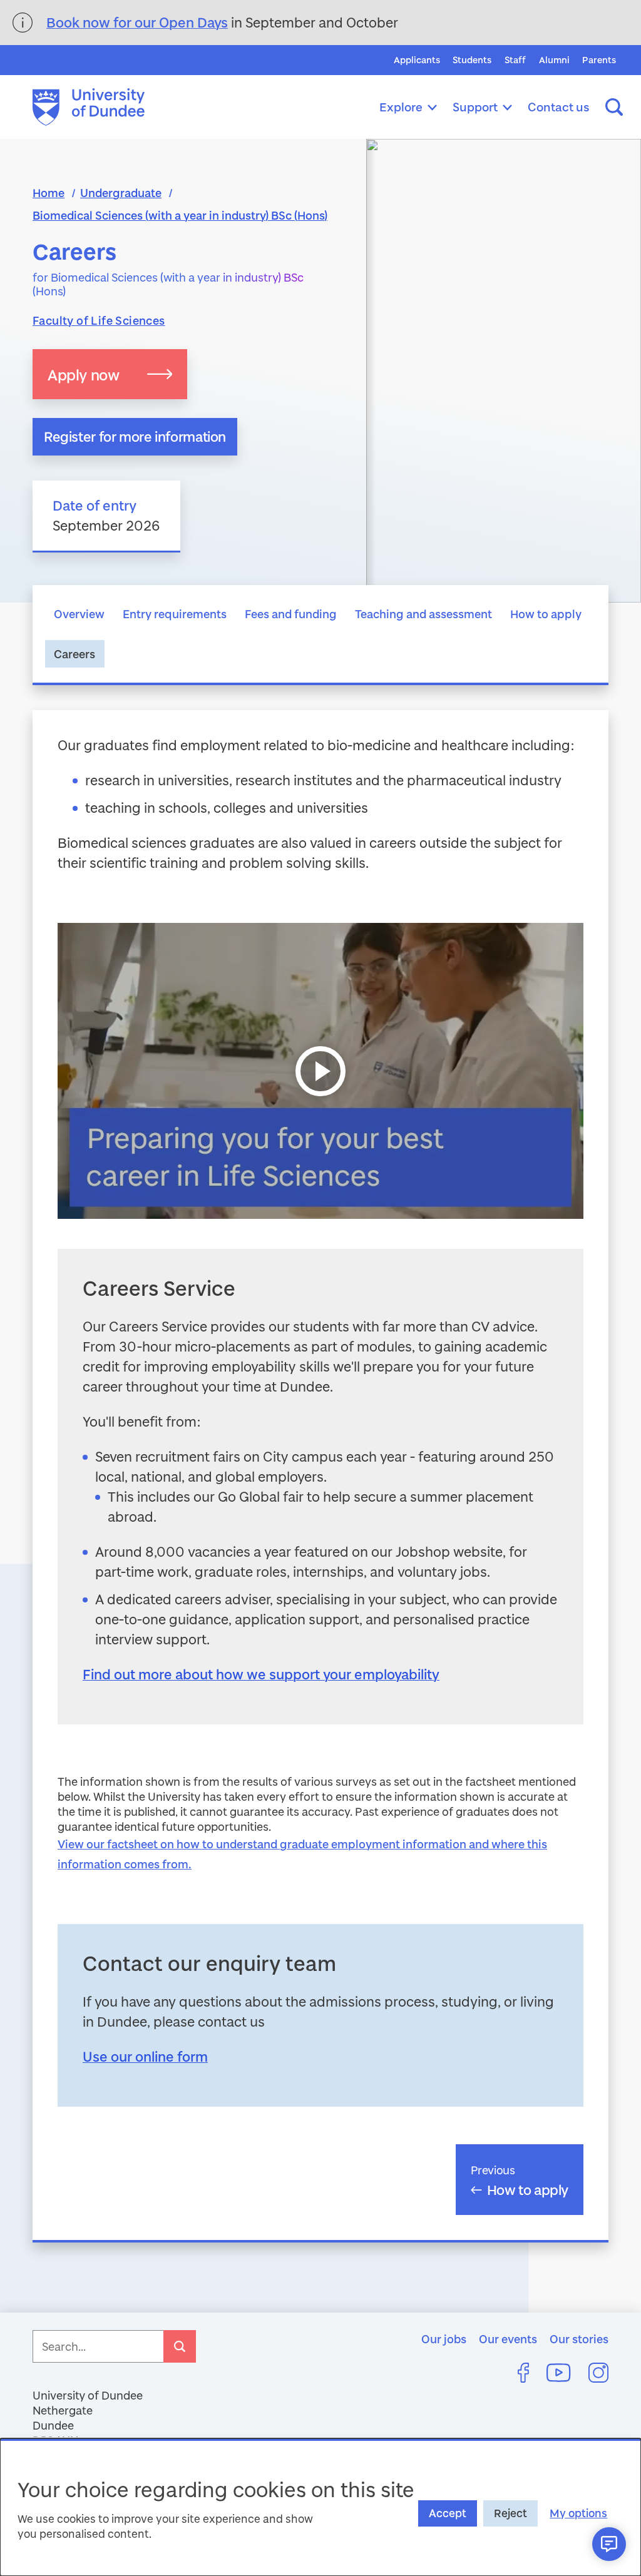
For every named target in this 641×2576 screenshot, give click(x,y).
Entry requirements (175, 614)
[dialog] (320, 2507)
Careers (74, 654)
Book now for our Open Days (137, 22)
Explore (401, 107)
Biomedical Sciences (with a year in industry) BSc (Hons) (180, 215)
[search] (180, 2346)
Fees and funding (291, 614)
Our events (508, 2339)
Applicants (417, 60)
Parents (599, 60)
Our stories (579, 2339)
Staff (515, 60)
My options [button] (578, 2513)
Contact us (559, 107)
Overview (79, 614)
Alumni (554, 60)
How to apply (546, 614)
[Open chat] (609, 2544)
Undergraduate (121, 193)
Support (475, 107)
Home (49, 193)
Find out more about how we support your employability (261, 1674)
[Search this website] (614, 107)
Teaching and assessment (423, 614)
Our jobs (444, 2339)
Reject (510, 2513)
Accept (448, 2513)
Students (472, 60)
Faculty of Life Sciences (99, 320)
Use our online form (145, 2056)
